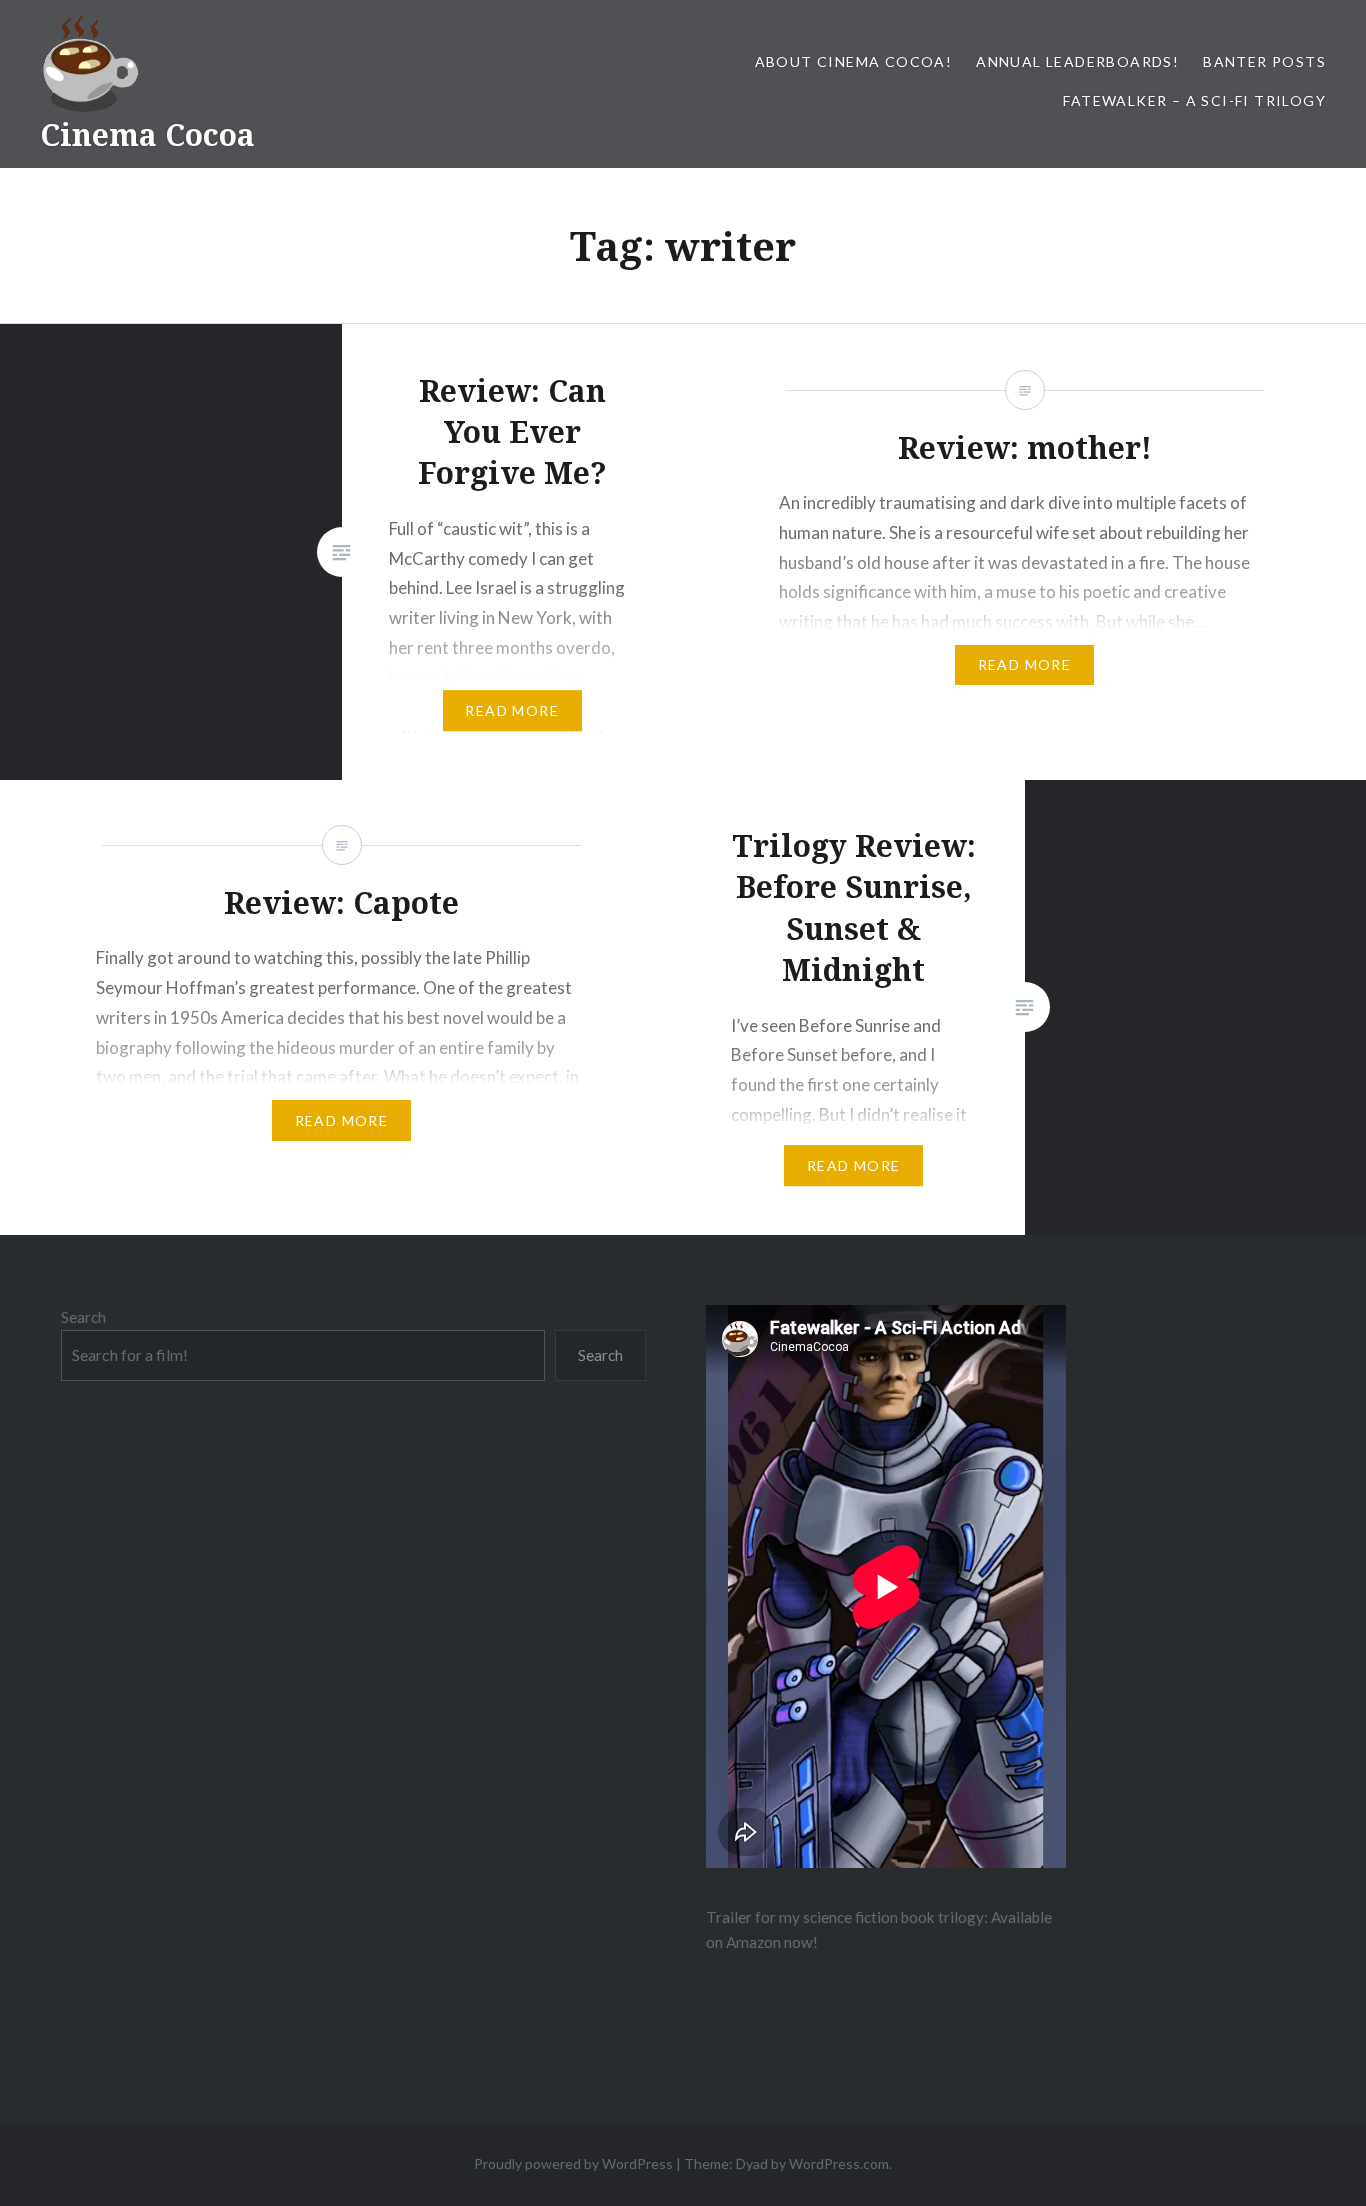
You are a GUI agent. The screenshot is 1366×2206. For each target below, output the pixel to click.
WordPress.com (839, 2163)
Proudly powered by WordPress (573, 2163)
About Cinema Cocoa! (854, 61)
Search (83, 1317)
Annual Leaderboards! (1077, 61)
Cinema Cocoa (147, 134)
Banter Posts (1264, 61)
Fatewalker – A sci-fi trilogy (1194, 100)
